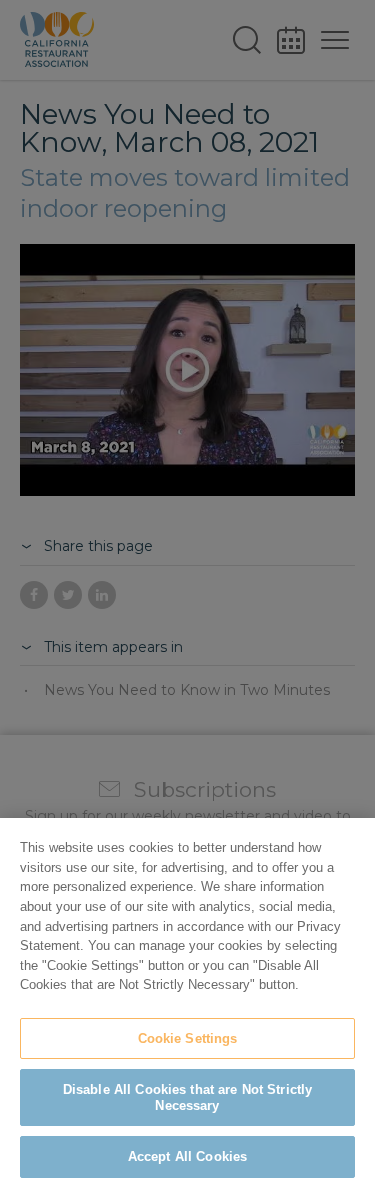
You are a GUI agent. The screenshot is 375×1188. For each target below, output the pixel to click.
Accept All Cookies (187, 1156)
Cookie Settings (188, 1038)
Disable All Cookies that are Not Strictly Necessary (187, 1097)
